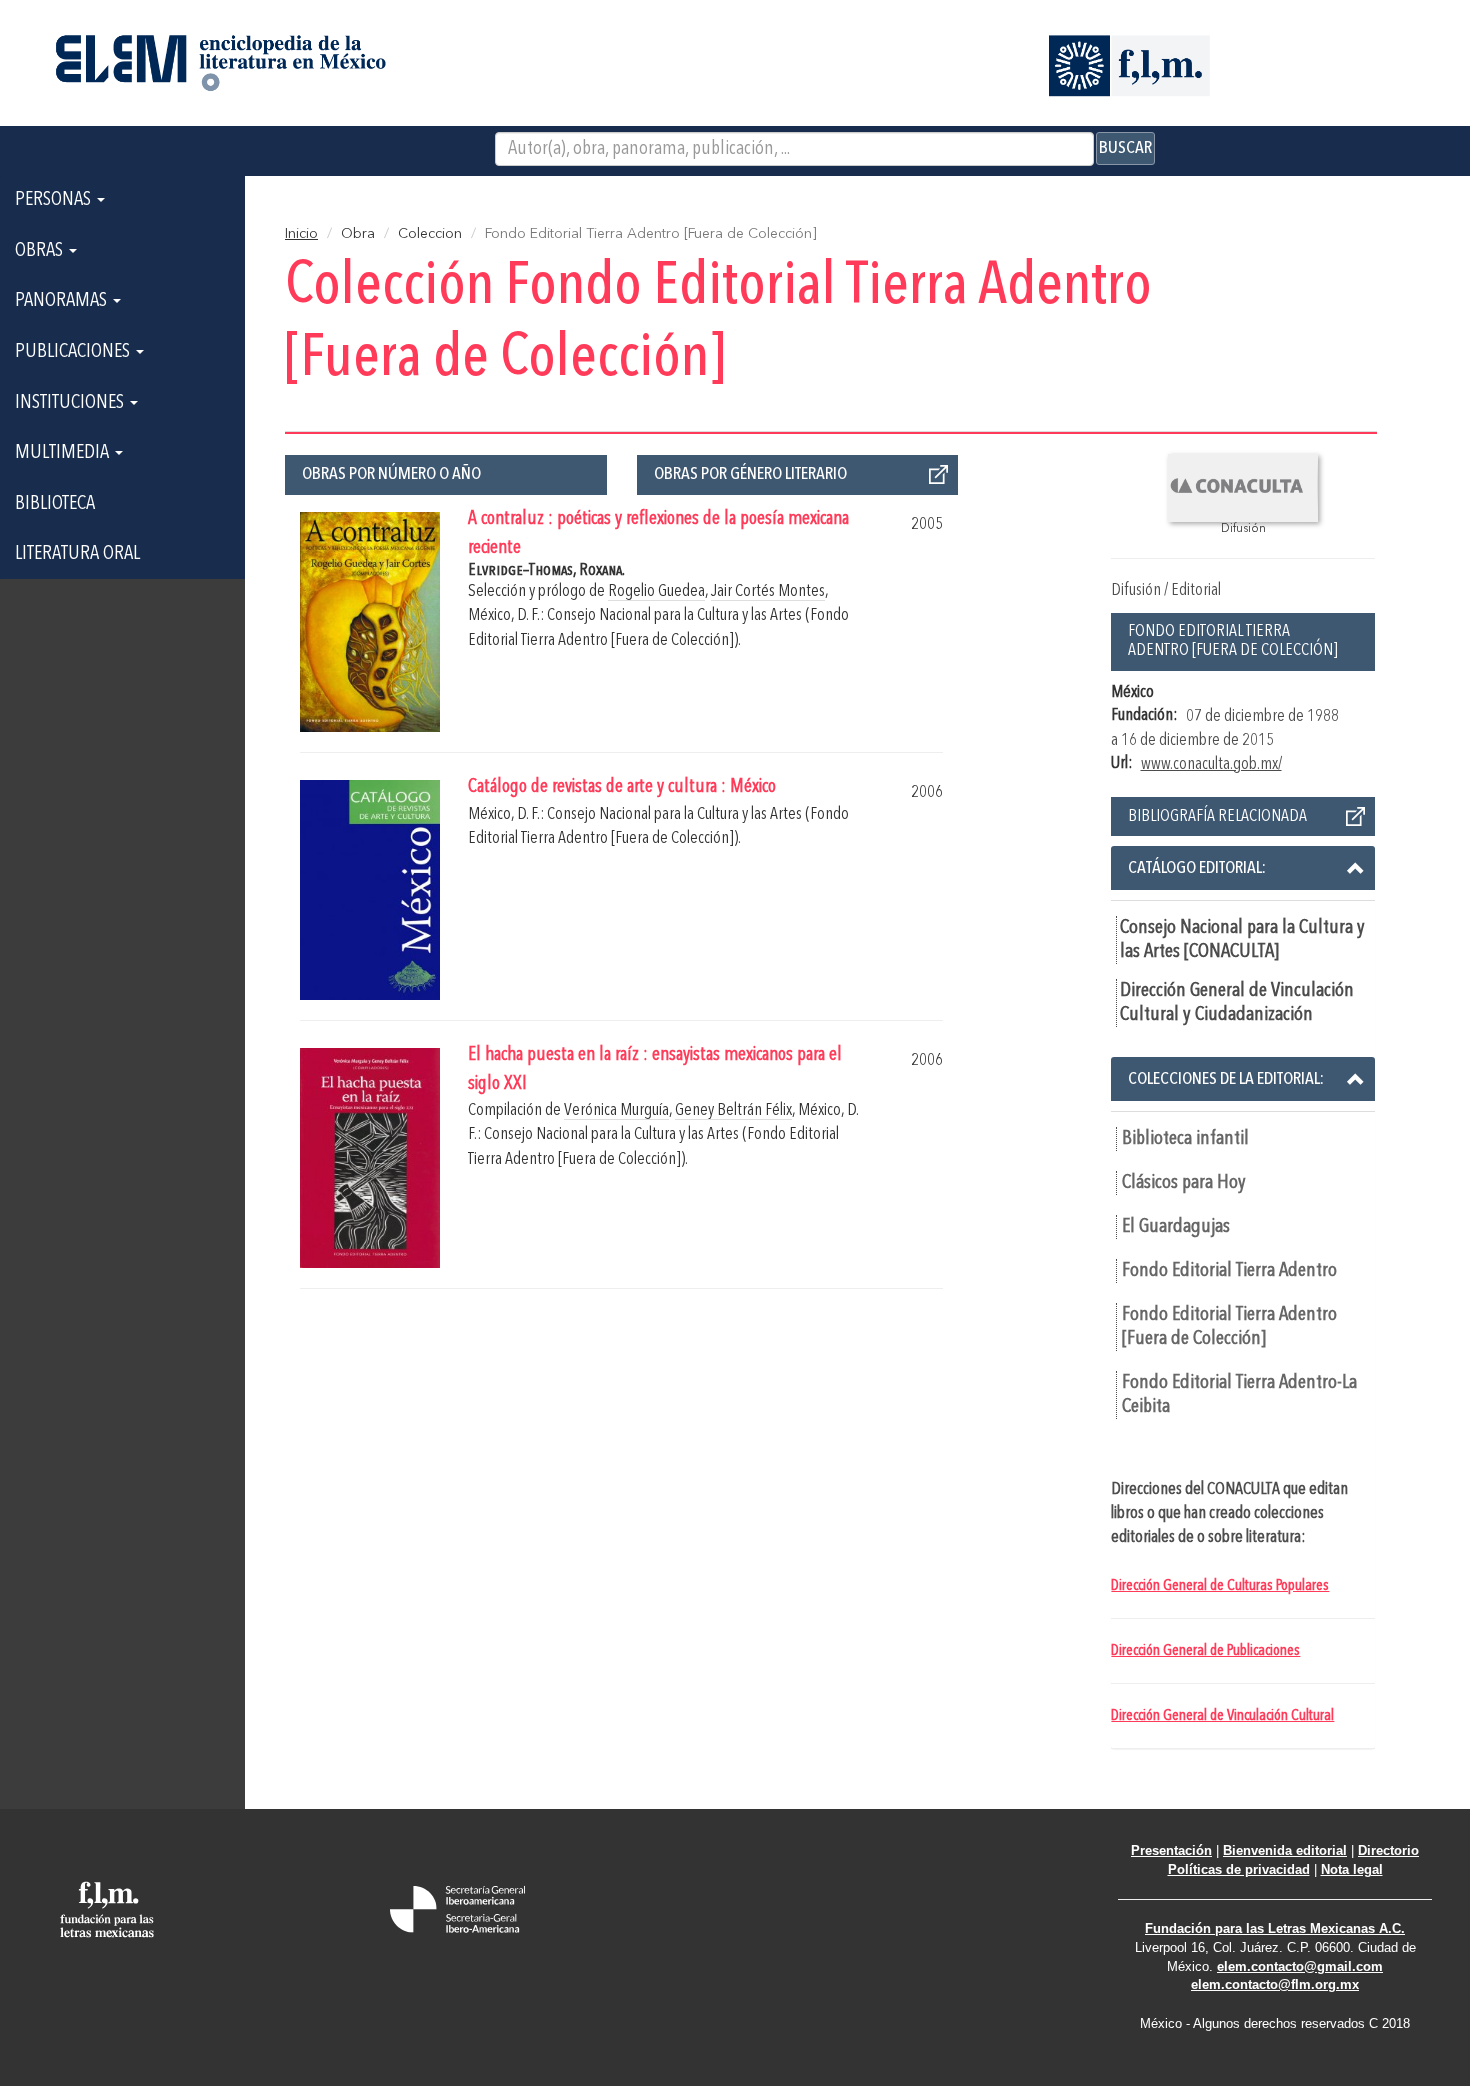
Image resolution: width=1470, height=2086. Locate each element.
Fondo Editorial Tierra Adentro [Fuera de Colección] (1229, 1327)
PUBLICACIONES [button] (74, 352)
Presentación (1171, 1850)
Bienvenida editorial (1285, 1850)
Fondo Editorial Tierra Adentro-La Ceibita (1239, 1395)
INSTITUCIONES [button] (71, 403)
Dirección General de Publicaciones (1205, 1651)
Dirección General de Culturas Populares (1220, 1586)
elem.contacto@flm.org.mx (1275, 1984)
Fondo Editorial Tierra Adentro (1229, 1271)
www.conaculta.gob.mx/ (1211, 764)
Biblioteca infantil (1185, 1139)
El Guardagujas (1176, 1227)
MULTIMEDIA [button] (64, 453)
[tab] (1243, 868)
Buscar (1125, 148)
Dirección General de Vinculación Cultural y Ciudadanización (1237, 1003)
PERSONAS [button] (55, 200)
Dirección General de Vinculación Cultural (1222, 1716)
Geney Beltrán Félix (733, 1110)
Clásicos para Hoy (1184, 1183)
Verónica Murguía (616, 1110)
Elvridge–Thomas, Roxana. (546, 570)
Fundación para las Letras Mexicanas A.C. (1275, 1928)
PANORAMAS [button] (63, 301)
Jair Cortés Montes (768, 591)
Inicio (301, 234)
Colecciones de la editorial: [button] (1226, 1079)
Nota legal (1352, 1869)
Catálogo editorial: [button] (1197, 868)
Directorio (1388, 1850)
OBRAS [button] (41, 251)
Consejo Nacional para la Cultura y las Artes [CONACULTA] (1242, 940)
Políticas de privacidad (1239, 1869)
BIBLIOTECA (55, 504)
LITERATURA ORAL (77, 554)
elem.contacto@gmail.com (1300, 1966)
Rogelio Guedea (656, 591)
